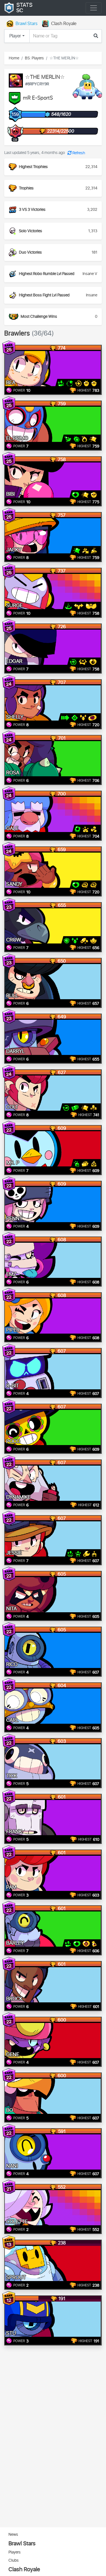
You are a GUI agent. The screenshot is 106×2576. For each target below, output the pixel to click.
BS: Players (34, 58)
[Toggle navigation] (94, 8)
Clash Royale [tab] (64, 24)
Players (15, 2552)
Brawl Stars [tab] (27, 24)
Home (14, 58)
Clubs (14, 2560)
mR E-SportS (38, 98)
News (13, 2534)
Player (15, 36)
